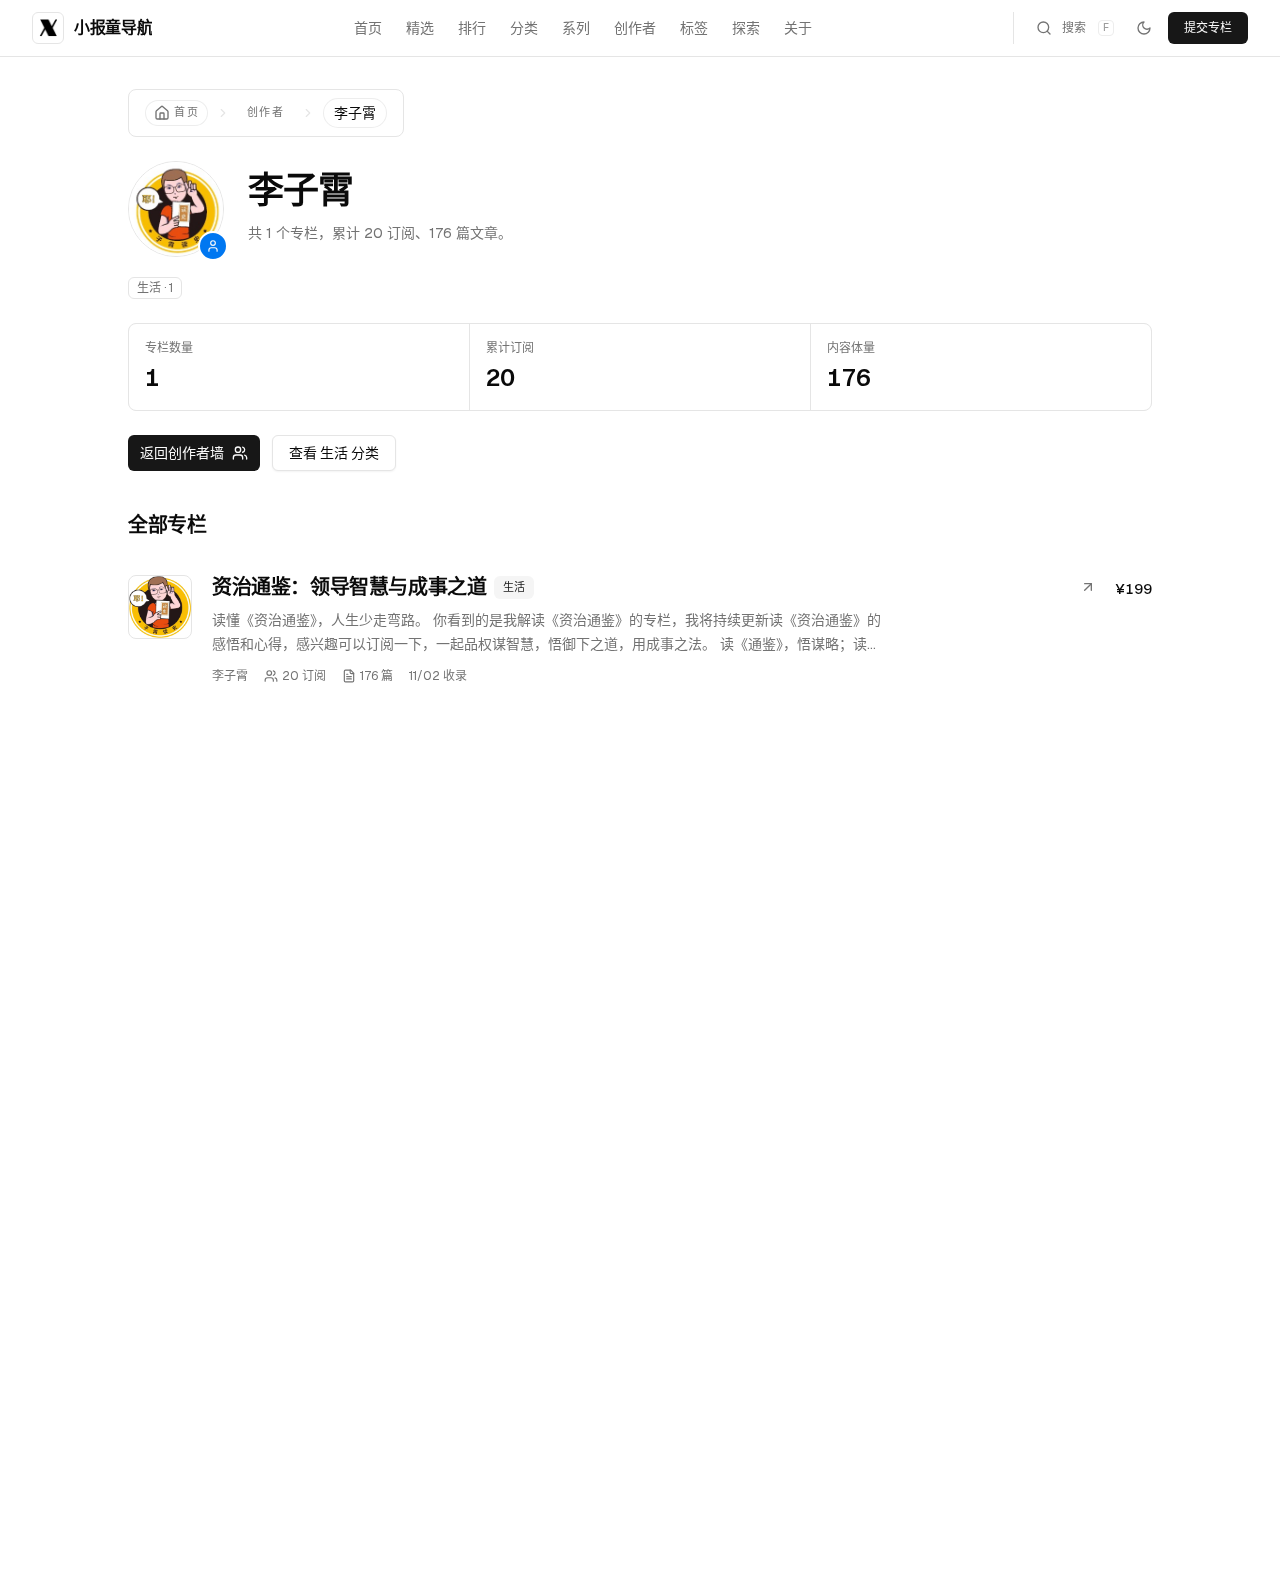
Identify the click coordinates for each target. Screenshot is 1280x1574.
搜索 (1085, 28)
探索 (746, 28)
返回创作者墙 (182, 453)
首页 (368, 28)
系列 (576, 28)
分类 (524, 28)
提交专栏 (1208, 28)
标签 (694, 28)
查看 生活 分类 (334, 453)
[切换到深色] (1144, 28)
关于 (798, 28)
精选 (420, 28)
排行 (472, 28)
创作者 (635, 28)
